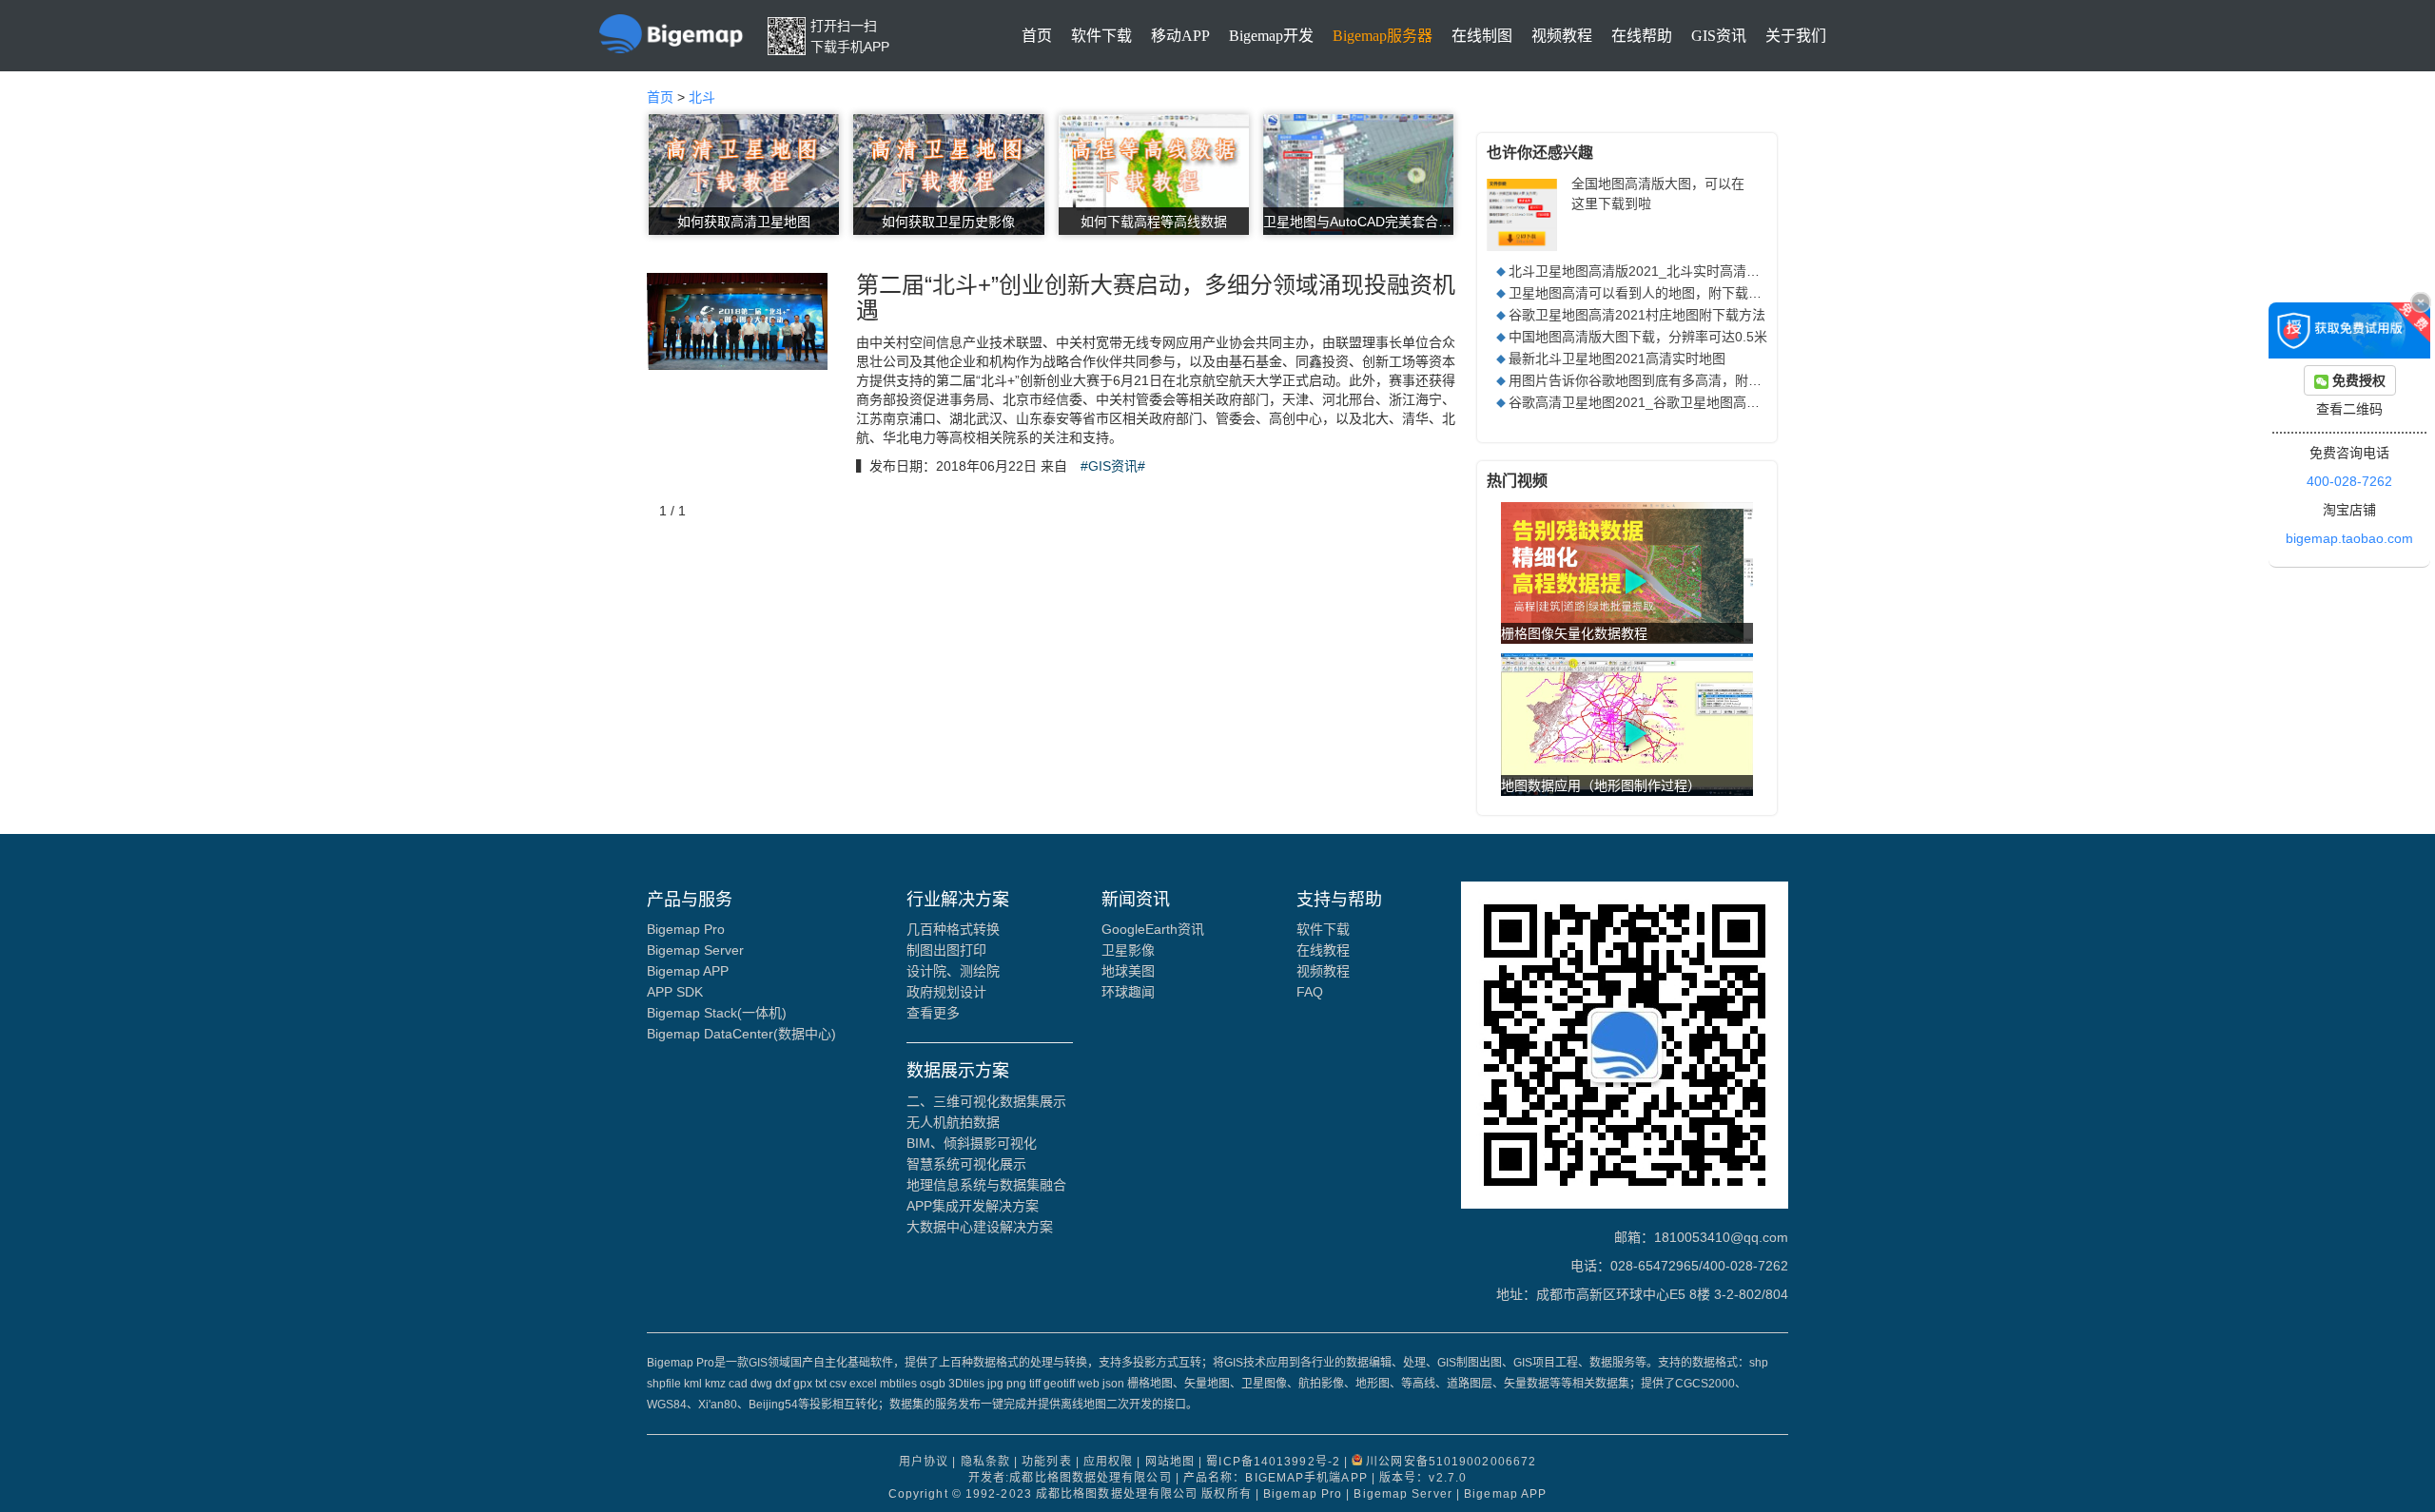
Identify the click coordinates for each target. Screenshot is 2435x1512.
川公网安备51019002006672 (1451, 1462)
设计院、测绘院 (953, 971)
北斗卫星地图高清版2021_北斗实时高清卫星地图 (1654, 271)
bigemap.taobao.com (2349, 538)
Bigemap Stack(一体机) (717, 1013)
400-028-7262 (2349, 481)
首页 (1037, 36)
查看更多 (933, 1013)
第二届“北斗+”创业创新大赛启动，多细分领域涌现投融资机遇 (1156, 297)
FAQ (1310, 992)
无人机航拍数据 (953, 1122)
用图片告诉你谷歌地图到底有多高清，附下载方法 (1655, 380)
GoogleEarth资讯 (1153, 929)
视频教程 (1562, 36)
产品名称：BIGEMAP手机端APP (1276, 1478)
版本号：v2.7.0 (1423, 1478)
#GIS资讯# (1113, 466)
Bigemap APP (688, 971)
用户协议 (924, 1462)
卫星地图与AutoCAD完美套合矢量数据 (1358, 222)
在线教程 (1323, 950)
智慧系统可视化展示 (966, 1164)
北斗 (702, 97)
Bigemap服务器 (1383, 36)
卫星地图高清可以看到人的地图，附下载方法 (1642, 293)
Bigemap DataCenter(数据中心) (741, 1034)
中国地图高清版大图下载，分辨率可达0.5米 (1638, 337)
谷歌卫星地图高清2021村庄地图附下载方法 (1637, 315)
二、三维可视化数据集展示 (986, 1101)
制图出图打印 (946, 950)
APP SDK (675, 992)
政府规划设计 (946, 992)
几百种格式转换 (953, 929)
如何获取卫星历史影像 (948, 222)
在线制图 (1482, 36)
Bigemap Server (695, 950)
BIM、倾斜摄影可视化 (972, 1143)
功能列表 (1046, 1462)
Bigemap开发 (1271, 36)
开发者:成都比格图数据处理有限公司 (1070, 1478)
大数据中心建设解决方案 (980, 1227)
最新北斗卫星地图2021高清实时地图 (1617, 359)
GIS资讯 (1719, 36)
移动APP (1180, 36)
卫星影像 (1128, 950)
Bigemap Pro (686, 929)
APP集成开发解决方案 (973, 1206)
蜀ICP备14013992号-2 (1273, 1462)
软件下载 (1101, 36)
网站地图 (1170, 1462)
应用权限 (1108, 1462)
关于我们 (1796, 36)
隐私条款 (985, 1462)
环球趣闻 (1128, 992)
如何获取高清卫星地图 (744, 222)
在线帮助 (1642, 36)
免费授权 (2357, 380)
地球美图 (1128, 971)
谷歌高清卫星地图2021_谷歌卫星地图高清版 (1641, 402)
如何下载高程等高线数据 (1154, 222)
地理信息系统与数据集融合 (986, 1185)
